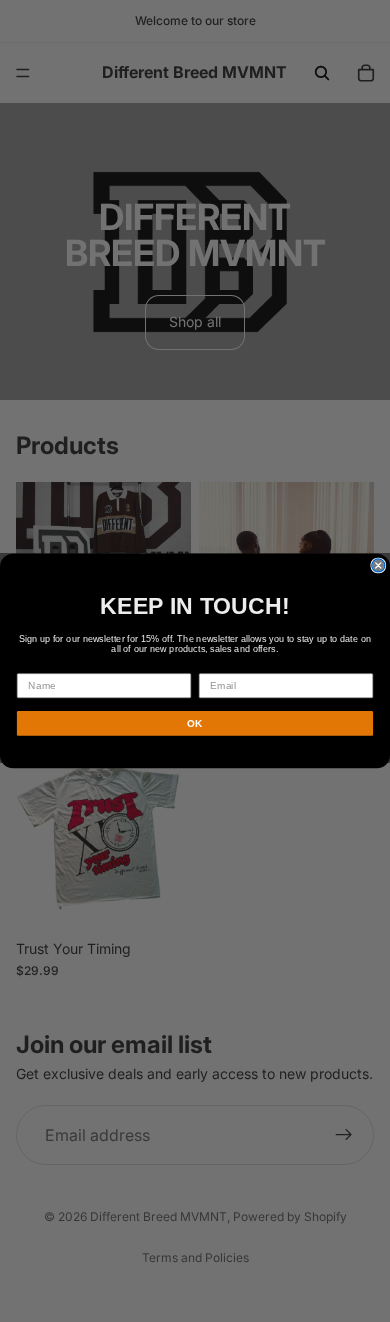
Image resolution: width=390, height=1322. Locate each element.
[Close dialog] (378, 565)
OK (195, 723)
